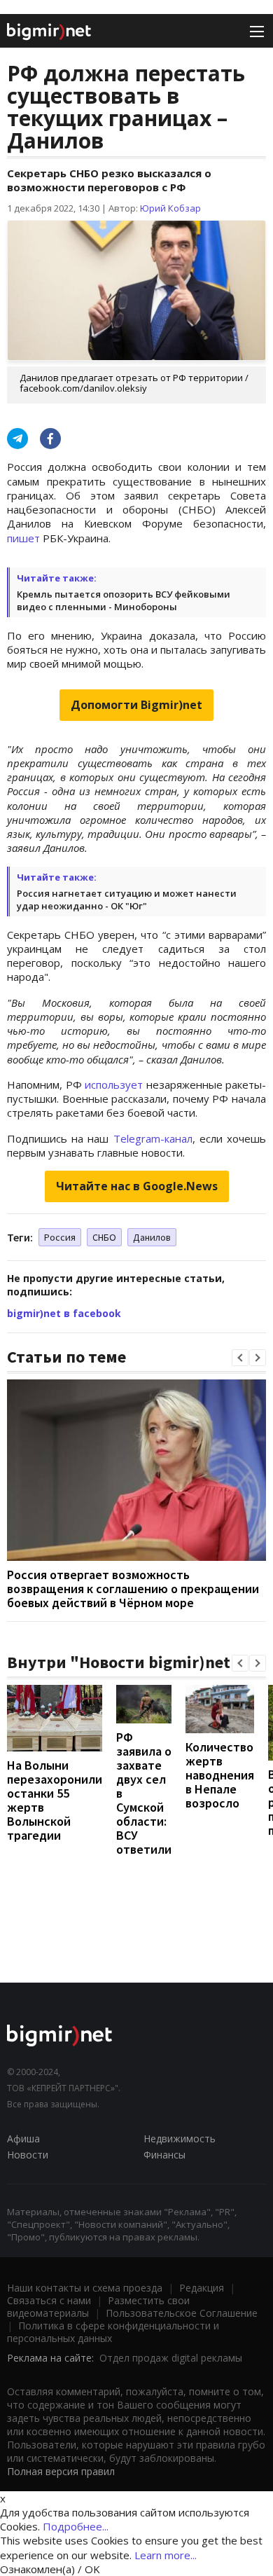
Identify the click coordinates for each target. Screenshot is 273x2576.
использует (114, 1084)
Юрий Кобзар (170, 208)
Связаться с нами (49, 2300)
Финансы (164, 2155)
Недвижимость (180, 2138)
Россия (60, 1237)
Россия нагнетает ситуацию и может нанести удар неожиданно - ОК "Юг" (127, 900)
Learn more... (166, 2555)
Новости (28, 2155)
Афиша (23, 2138)
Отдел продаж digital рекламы (171, 2358)
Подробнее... (76, 2526)
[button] (240, 1358)
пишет (23, 538)
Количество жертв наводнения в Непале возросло (220, 1775)
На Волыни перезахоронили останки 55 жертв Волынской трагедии (55, 1800)
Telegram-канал (153, 1138)
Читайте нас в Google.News (137, 1186)
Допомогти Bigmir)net (136, 705)
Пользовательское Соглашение (182, 2313)
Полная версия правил (61, 2471)
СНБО (104, 1237)
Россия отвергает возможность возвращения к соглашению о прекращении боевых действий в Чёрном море (133, 1589)
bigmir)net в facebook (64, 1313)
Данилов (152, 1237)
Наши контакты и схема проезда (85, 2288)
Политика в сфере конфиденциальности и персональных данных (113, 2332)
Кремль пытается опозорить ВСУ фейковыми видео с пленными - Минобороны (124, 600)
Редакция (202, 2288)
